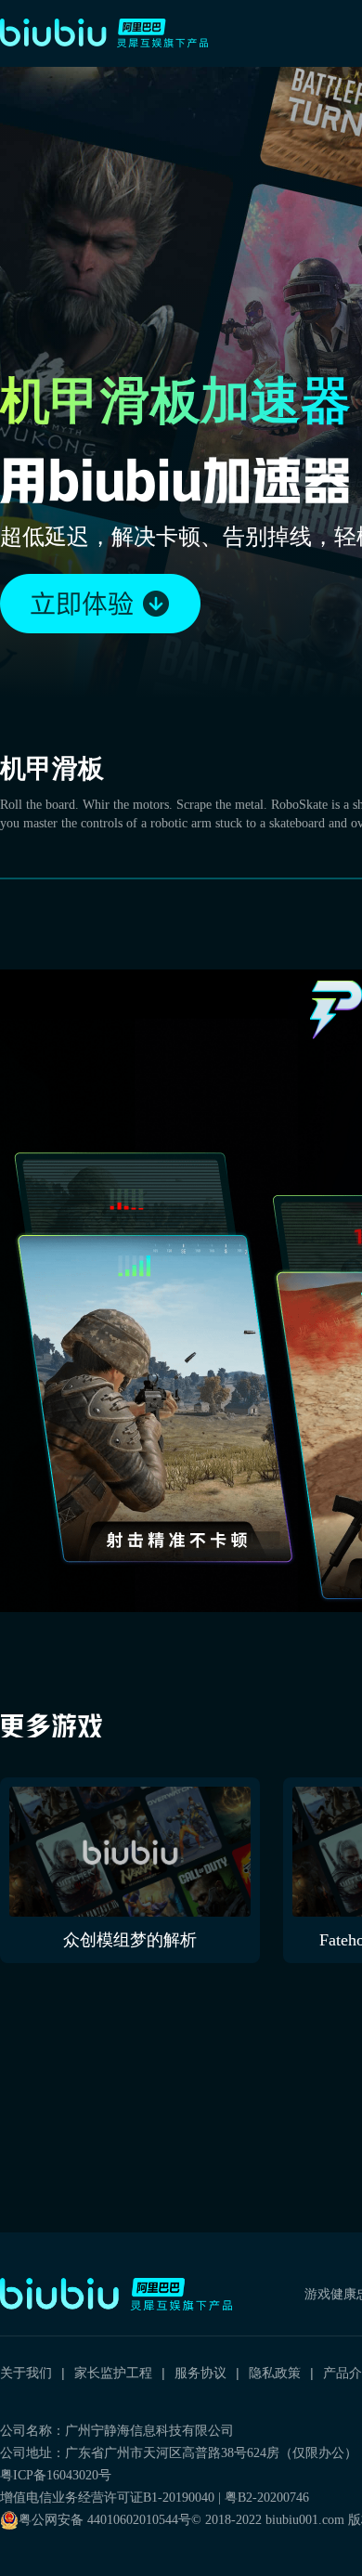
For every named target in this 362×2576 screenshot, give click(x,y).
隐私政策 (275, 2373)
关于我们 (26, 2373)
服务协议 (200, 2373)
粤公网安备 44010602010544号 (105, 2520)
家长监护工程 (113, 2373)
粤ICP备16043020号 (56, 2475)
